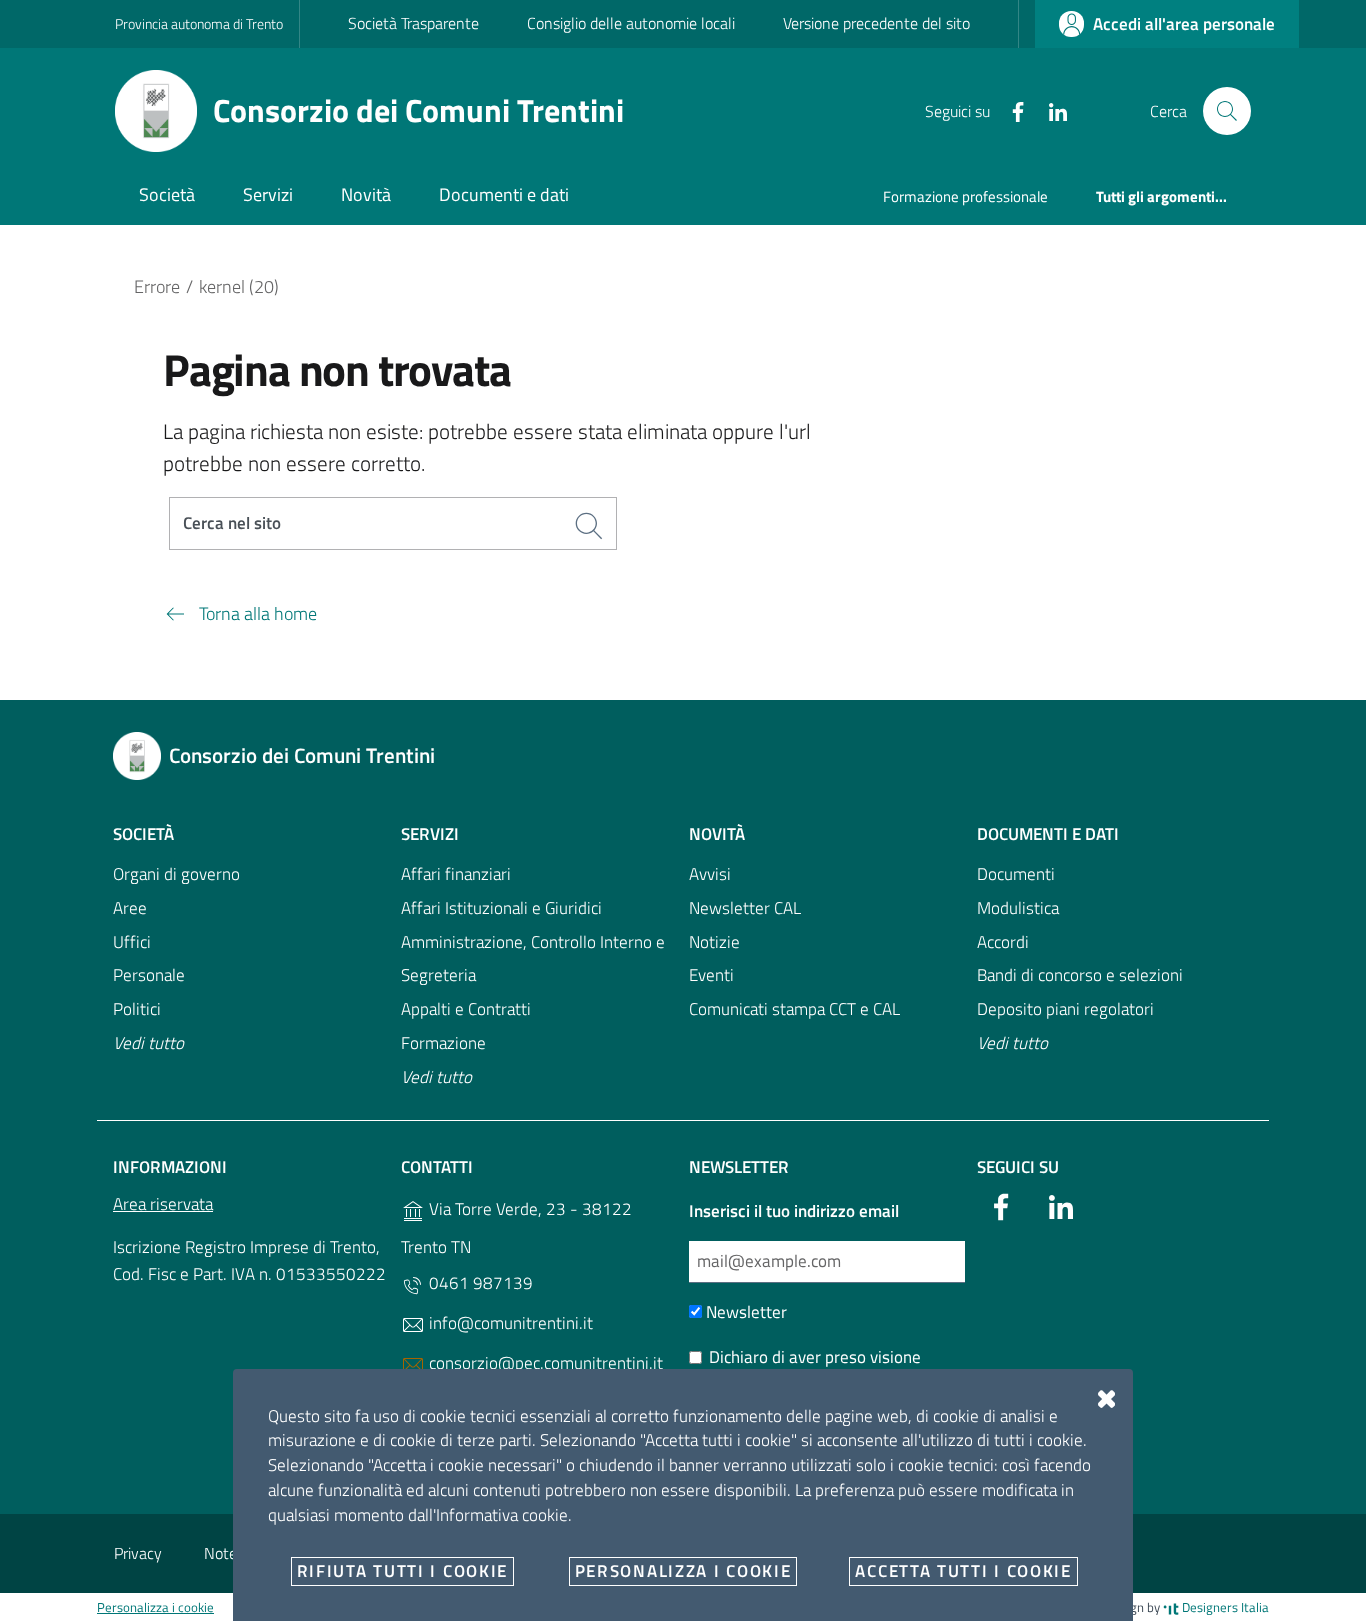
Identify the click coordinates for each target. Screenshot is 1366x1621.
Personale (149, 975)
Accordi (1003, 942)
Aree (130, 908)
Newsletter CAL (745, 908)
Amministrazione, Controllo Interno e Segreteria (533, 959)
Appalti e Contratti (466, 1009)
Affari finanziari (456, 874)
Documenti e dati (1048, 834)
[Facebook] (1010, 110)
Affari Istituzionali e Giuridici (501, 908)
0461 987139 (479, 1283)
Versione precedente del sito (876, 23)
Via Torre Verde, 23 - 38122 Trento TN (516, 1228)
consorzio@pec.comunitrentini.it (544, 1363)
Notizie (714, 942)
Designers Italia (1224, 1607)
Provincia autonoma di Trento (199, 23)
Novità (717, 834)
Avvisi (710, 874)
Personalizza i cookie (155, 1607)
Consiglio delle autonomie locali (631, 23)
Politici (137, 1009)
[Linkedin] (1050, 110)
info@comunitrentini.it (509, 1323)
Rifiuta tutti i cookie (402, 1571)
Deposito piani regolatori (1065, 1009)
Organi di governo (176, 874)
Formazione (443, 1043)
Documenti (1016, 874)
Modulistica (1018, 908)
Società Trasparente (413, 23)
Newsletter (744, 1311)
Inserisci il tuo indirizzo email (794, 1211)
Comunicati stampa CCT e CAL (794, 1009)
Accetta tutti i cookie (963, 1571)
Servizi (430, 834)
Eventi (711, 975)
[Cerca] (1227, 111)
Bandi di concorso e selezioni (1080, 975)
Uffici (132, 942)
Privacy (138, 1553)
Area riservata (163, 1204)
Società (143, 834)
